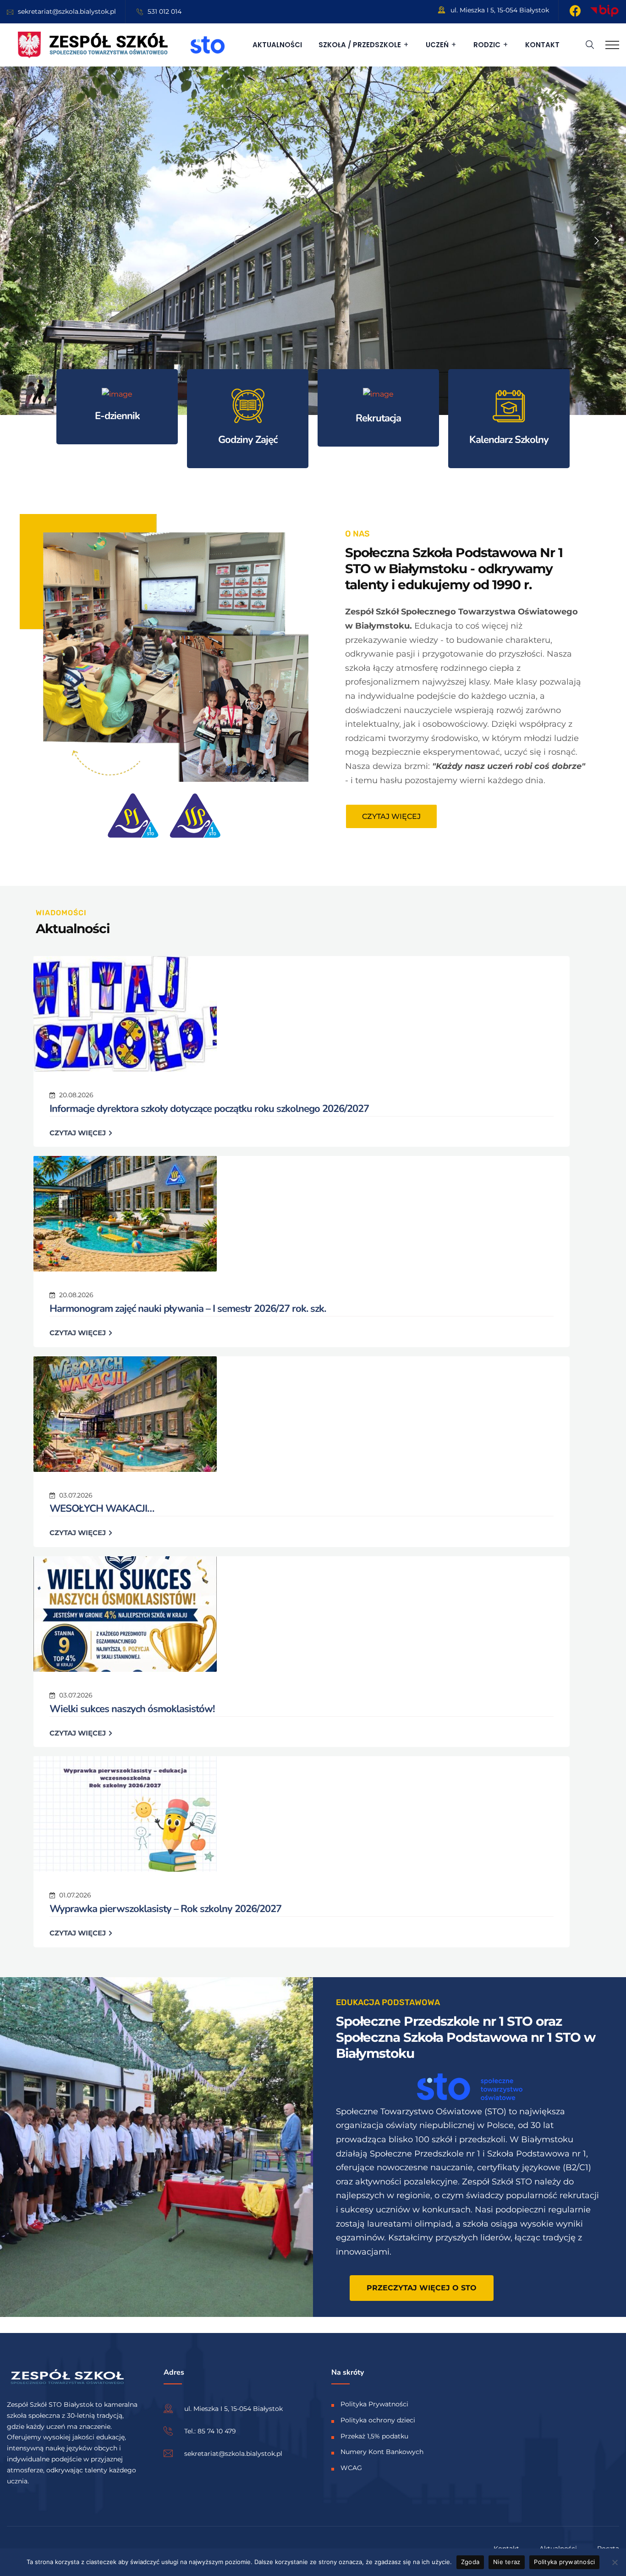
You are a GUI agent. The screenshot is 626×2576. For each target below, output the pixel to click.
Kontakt (542, 45)
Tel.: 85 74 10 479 (210, 2431)
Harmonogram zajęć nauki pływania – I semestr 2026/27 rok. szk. (188, 1309)
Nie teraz (507, 2562)
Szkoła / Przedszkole (360, 45)
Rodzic (487, 45)
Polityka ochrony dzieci (378, 2420)
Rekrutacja (378, 418)
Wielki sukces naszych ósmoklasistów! (132, 1709)
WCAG (351, 2468)
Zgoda (470, 2562)
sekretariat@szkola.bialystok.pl (67, 11)
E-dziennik (117, 416)
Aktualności (277, 45)
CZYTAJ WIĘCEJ (79, 1133)
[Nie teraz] (615, 2562)
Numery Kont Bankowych (382, 2452)
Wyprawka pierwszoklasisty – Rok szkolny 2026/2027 (165, 1909)
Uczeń (437, 45)
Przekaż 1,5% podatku (374, 2436)
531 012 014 (165, 11)
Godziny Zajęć (248, 440)
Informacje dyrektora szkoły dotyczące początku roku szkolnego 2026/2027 (209, 1109)
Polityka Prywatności (374, 2404)
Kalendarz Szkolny (509, 440)
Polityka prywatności (564, 2562)
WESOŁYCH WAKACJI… (102, 1509)
